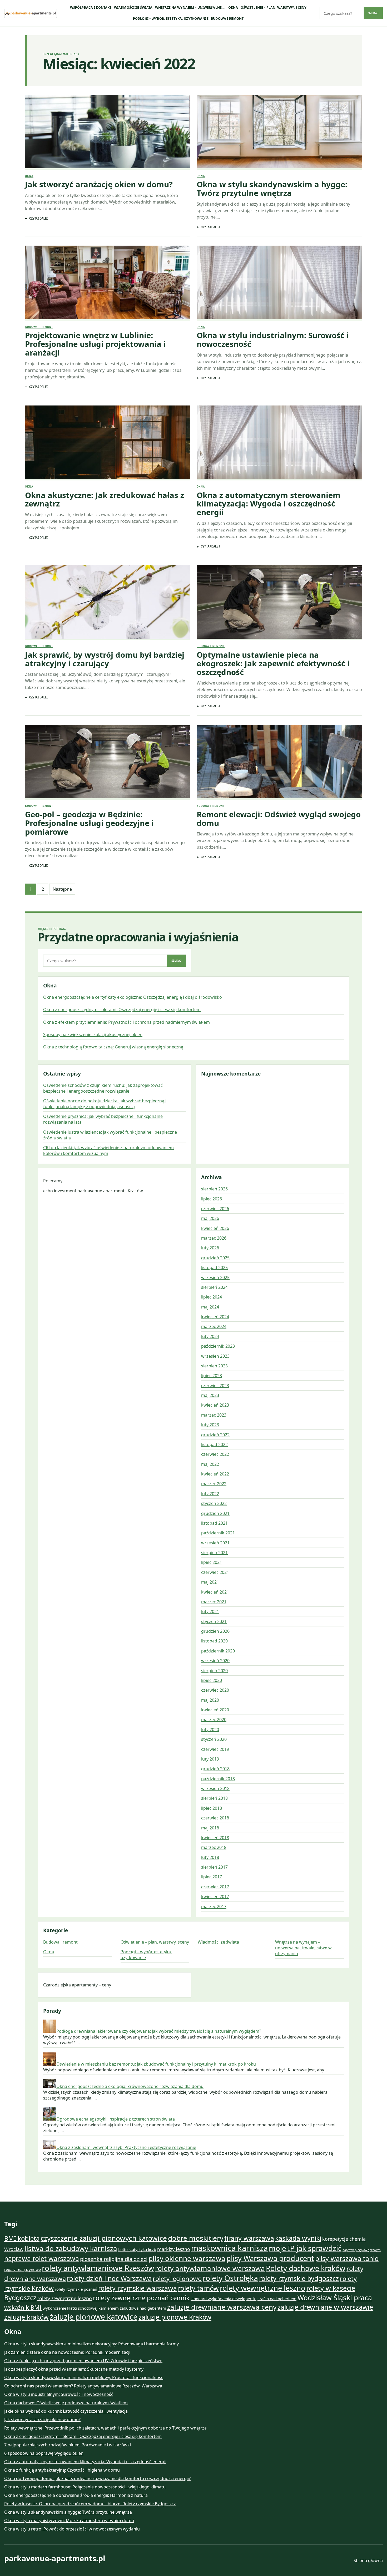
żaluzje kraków (26, 2317)
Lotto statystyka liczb (137, 2249)
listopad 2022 (214, 1444)
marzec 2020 (214, 1720)
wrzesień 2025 (215, 1277)
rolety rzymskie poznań (76, 2289)
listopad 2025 (214, 1267)
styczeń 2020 (214, 1739)
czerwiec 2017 (215, 1887)
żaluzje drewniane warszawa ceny (222, 2307)
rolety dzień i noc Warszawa (109, 2278)
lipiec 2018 (212, 1808)
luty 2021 (210, 1611)
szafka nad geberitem (277, 2299)
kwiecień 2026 (215, 1228)
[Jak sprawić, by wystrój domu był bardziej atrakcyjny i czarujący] (108, 603)
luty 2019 (210, 1759)
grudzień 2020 (215, 1631)
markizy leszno (174, 2249)
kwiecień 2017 (215, 1896)
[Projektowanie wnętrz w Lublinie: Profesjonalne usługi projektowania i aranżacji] (108, 283)
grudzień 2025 (215, 1258)
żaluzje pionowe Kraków (175, 2317)
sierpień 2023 (214, 1366)
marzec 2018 (214, 1847)
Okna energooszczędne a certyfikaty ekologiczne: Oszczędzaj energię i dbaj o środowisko (133, 997)
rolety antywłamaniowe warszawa (210, 2268)
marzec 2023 (214, 1415)
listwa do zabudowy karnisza (71, 2248)
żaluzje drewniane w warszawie (325, 2307)
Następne (62, 889)
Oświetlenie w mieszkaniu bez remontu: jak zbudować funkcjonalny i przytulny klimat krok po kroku (156, 2064)
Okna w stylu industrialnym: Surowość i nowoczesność (273, 340)
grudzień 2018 (215, 1769)
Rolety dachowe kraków (306, 2268)
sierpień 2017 (214, 1867)
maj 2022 (210, 1464)
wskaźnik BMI (23, 2307)
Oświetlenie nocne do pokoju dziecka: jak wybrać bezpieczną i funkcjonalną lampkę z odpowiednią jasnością (105, 1104)
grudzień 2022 (215, 1435)
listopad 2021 (214, 1523)
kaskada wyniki (298, 2238)
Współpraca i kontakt (91, 7)
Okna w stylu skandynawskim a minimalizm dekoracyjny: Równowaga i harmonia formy (91, 2344)
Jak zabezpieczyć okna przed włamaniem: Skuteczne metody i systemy (74, 2369)
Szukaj (373, 13)
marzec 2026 (214, 1238)
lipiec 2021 (212, 1562)
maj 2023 (210, 1395)
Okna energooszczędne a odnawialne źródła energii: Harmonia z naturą (76, 2495)
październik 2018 (218, 1779)
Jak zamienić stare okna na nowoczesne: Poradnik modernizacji (67, 2352)
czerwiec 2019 (215, 1749)
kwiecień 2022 (215, 1474)
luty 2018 (210, 1857)
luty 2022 (210, 1494)
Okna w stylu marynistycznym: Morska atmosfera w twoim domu (69, 2521)
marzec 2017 (214, 1906)
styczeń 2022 (214, 1503)
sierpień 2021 (214, 1553)
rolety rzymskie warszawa (138, 2288)
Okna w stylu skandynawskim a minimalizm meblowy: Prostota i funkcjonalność (84, 2377)
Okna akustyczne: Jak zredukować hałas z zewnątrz (105, 500)
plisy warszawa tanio (347, 2258)
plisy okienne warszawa (187, 2258)
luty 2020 (210, 1730)
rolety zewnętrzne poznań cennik (141, 2298)
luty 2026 (210, 1248)
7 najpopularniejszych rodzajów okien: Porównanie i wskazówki (68, 2445)
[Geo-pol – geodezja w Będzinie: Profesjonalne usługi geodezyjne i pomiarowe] (108, 762)
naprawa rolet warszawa (42, 2258)
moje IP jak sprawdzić (305, 2248)
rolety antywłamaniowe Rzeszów (98, 2268)
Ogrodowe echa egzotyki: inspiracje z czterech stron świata (116, 2119)
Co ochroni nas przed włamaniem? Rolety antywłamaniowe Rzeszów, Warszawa (83, 2386)
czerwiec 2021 (215, 1572)
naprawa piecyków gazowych (362, 2250)
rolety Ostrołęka (230, 2278)
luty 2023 (210, 1425)
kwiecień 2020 (215, 1710)
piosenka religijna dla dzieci (114, 2259)
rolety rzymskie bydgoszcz (299, 2278)
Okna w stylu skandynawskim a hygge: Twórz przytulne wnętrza (272, 189)
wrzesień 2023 (215, 1356)
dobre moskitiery (196, 2238)
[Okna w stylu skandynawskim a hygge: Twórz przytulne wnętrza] (279, 132)
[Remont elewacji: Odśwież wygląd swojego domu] (279, 762)
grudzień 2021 (215, 1513)
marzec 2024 (214, 1326)
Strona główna (368, 2560)
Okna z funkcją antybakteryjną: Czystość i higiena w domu (62, 2470)
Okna (233, 7)
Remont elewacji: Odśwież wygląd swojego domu (279, 819)
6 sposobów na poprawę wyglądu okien (44, 2453)
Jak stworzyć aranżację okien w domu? (99, 184)
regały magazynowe (23, 2269)
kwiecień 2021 (215, 1592)
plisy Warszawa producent (270, 2258)
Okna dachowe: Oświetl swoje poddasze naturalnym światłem (66, 2403)
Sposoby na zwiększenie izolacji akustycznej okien (93, 1035)
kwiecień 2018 (215, 1838)
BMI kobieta (22, 2238)
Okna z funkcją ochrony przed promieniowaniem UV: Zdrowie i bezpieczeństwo (83, 2361)
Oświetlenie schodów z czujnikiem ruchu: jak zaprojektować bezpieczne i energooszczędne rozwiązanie (103, 1088)
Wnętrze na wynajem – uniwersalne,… (190, 7)
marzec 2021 (214, 1602)
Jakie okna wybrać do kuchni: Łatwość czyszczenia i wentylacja (66, 2411)
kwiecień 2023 (215, 1405)
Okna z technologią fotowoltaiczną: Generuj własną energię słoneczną (113, 1047)
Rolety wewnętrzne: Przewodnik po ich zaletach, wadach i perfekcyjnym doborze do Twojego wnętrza (105, 2428)
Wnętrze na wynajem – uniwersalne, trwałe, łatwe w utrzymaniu (303, 1948)
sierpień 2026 (214, 1189)
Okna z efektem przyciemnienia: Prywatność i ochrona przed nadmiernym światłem (126, 1022)
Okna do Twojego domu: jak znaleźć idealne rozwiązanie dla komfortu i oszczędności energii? (97, 2478)
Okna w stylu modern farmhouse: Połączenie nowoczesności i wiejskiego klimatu (85, 2487)
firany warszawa (249, 2238)
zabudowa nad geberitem (143, 2308)
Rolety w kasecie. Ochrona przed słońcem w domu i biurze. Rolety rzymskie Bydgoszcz (90, 2504)
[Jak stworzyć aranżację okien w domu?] (108, 132)
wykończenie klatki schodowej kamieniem (81, 2308)
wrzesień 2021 (215, 1543)
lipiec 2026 (212, 1199)
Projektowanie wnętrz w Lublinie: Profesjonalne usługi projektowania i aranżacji (95, 344)
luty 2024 (210, 1336)
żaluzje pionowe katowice (94, 2317)
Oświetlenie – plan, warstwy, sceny (274, 7)
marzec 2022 (214, 1484)
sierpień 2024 (214, 1287)
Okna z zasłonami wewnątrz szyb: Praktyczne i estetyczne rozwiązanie (126, 2147)
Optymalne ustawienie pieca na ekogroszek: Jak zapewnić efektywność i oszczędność (273, 663)
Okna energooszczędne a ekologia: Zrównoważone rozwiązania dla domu (130, 2086)
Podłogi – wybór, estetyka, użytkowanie (171, 19)
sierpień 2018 (214, 1798)
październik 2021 (218, 1533)
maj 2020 (210, 1700)
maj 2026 (210, 1218)
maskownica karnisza (229, 2248)
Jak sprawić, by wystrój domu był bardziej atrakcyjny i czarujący (105, 659)
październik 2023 (218, 1346)
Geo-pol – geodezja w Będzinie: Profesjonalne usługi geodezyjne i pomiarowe (89, 823)
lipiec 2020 (212, 1680)
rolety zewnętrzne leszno (65, 2298)
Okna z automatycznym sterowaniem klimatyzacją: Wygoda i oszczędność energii (269, 504)
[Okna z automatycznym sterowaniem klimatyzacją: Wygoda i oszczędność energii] (279, 443)
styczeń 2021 (214, 1621)
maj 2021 (210, 1582)
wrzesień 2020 (215, 1661)
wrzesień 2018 (215, 1788)
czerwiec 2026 (215, 1209)
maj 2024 (210, 1307)
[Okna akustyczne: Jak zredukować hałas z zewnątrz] (108, 443)
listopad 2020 (214, 1641)
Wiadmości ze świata (133, 7)
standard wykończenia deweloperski (224, 2299)
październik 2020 (218, 1651)
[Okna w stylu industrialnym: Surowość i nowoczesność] (279, 283)
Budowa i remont (227, 19)
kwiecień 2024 (215, 1317)
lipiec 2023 (212, 1376)
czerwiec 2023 (215, 1386)
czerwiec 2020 (215, 1690)
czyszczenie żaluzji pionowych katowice (104, 2238)
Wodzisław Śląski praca (335, 2298)
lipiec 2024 (212, 1297)
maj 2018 (210, 1828)
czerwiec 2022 (215, 1454)
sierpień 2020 (214, 1671)
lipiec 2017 (212, 1877)
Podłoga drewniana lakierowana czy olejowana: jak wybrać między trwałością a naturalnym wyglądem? (159, 2031)
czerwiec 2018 (215, 1818)
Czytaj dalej (39, 218)
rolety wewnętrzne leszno (263, 2288)
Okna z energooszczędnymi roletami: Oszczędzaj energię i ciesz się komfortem (122, 1010)
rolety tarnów (198, 2288)
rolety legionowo (177, 2279)
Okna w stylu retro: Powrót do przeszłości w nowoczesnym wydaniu (72, 2529)
